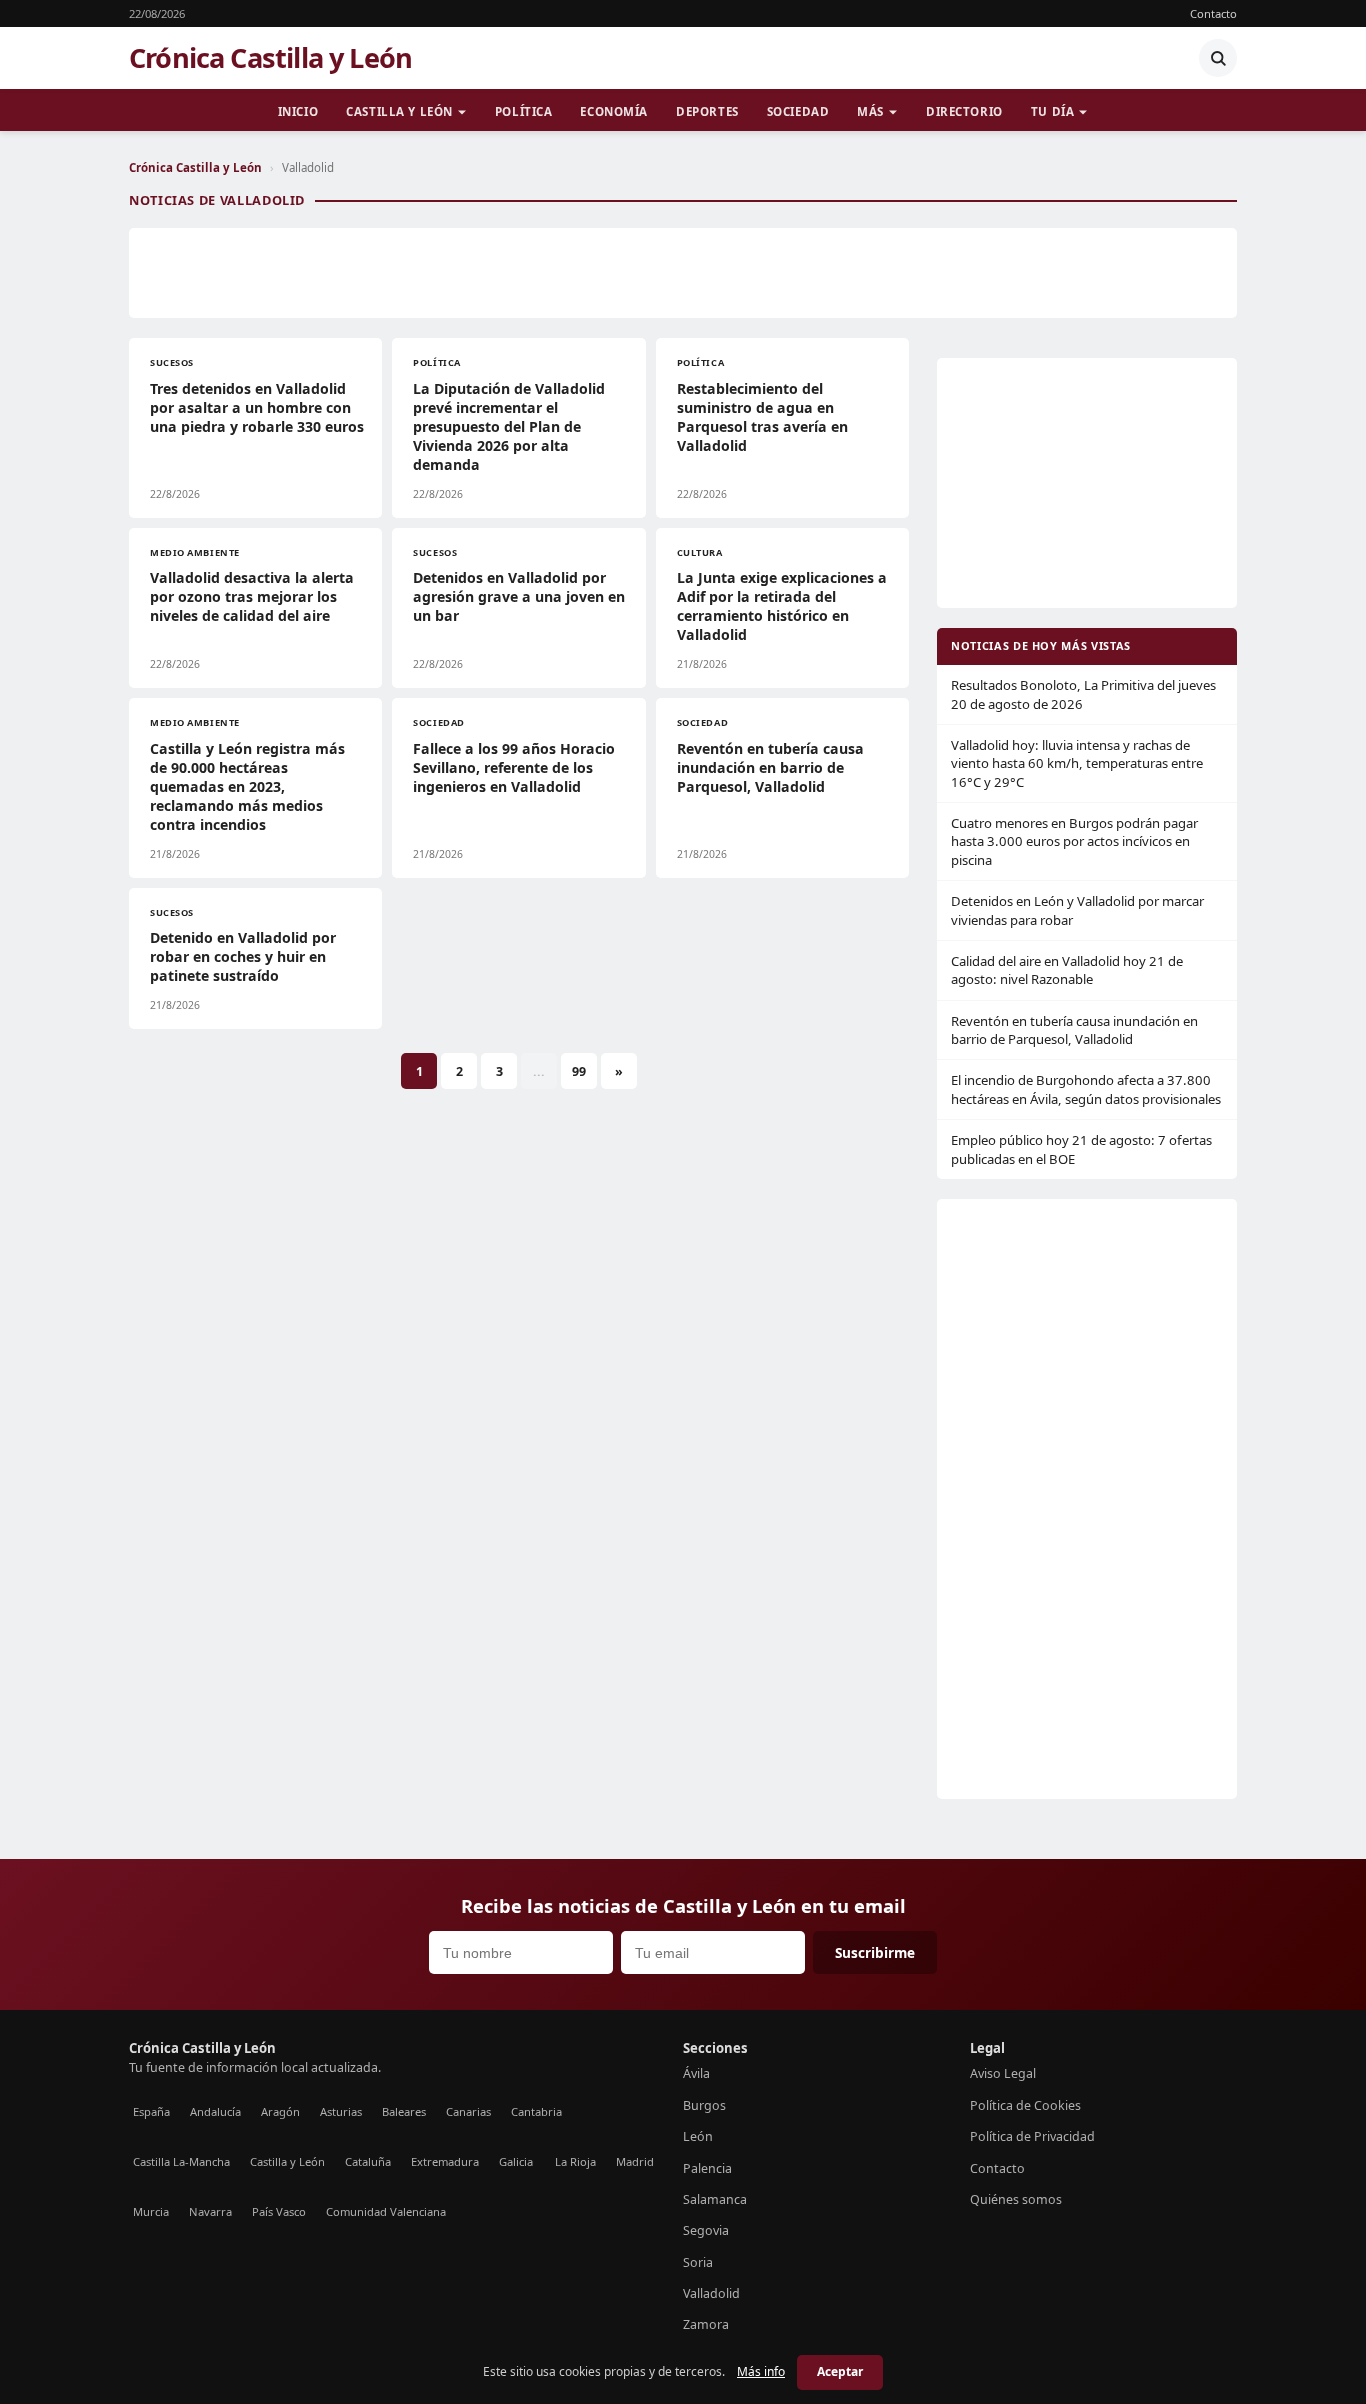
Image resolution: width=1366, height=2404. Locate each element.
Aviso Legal (1003, 2073)
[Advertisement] (683, 273)
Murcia (151, 2211)
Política (524, 111)
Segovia (706, 2230)
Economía (614, 111)
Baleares (404, 2111)
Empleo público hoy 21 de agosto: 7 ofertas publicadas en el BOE (1081, 1149)
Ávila (696, 2073)
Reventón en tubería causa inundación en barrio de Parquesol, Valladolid (770, 767)
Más (870, 111)
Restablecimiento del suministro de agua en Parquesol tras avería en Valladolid (762, 417)
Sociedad (798, 111)
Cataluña (368, 2161)
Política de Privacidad (1032, 2136)
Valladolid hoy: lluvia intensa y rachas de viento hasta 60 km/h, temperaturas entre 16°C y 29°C (1077, 763)
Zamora (706, 2324)
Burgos (704, 2105)
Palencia (707, 2168)
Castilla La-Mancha (181, 2161)
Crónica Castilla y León (270, 58)
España (151, 2111)
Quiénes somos (1016, 2199)
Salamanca (715, 2199)
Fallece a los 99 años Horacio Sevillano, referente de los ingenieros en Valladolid (514, 767)
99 (579, 1071)
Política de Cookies (1025, 2105)
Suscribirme (875, 1952)
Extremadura (445, 2161)
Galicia (516, 2161)
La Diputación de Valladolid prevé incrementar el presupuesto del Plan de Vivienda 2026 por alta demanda (509, 426)
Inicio (298, 111)
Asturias (341, 2111)
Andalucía (215, 2111)
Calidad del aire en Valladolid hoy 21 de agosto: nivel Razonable (1067, 970)
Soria (698, 2262)
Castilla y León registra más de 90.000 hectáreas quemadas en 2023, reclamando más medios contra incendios (247, 786)
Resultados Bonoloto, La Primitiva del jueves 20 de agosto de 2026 (1083, 694)
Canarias (468, 2111)
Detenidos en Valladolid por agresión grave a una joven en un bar (519, 596)
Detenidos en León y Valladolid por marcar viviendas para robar (1077, 910)
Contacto (1213, 13)
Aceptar (840, 2371)
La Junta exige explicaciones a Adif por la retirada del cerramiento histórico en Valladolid (782, 606)
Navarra (210, 2211)
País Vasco (279, 2211)
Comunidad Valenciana (386, 2211)
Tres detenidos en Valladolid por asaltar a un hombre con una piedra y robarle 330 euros (257, 407)
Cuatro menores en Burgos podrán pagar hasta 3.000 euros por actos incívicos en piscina (1074, 841)
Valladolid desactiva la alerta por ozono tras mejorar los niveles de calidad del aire (252, 596)
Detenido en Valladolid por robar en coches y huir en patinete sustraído (243, 956)
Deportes (707, 111)
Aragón (280, 2111)
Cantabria (536, 2111)
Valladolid (711, 2293)
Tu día (1052, 111)
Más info (761, 2371)
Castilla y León (399, 111)
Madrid (635, 2161)
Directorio (964, 111)
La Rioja (575, 2161)
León (698, 2136)
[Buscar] (1218, 58)
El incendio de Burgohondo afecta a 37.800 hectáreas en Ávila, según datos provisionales (1086, 1089)
